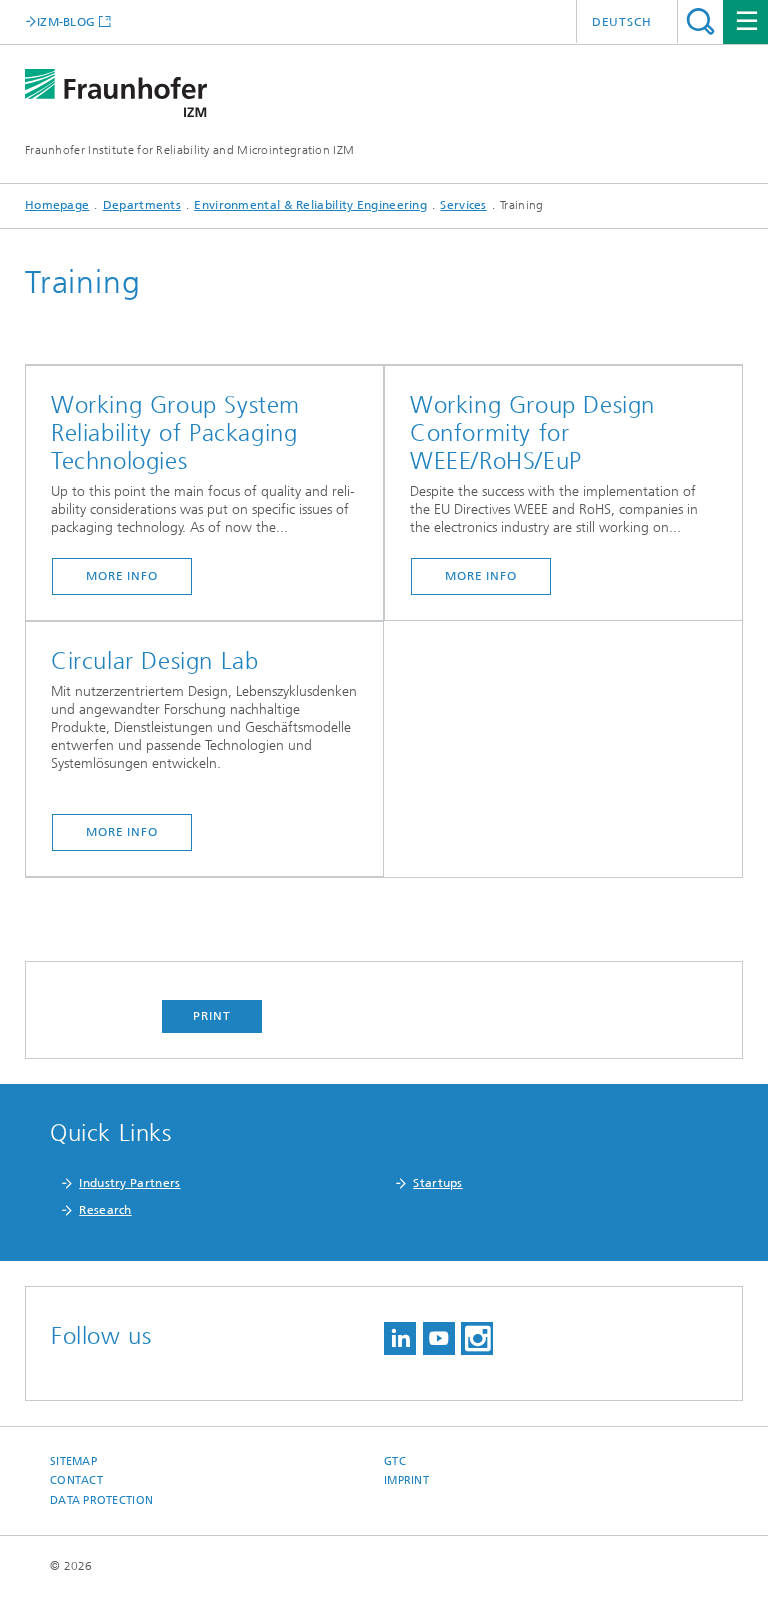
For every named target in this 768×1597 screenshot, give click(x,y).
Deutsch (622, 22)
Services (463, 205)
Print (212, 1016)
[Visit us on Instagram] (477, 1338)
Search (700, 21)
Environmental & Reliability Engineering (310, 205)
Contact (76, 1480)
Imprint (406, 1480)
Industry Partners (129, 1183)
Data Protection (101, 1500)
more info (122, 576)
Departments (142, 205)
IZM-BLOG (66, 21)
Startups (437, 1183)
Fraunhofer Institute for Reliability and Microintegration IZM (189, 150)
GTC (395, 1461)
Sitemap (73, 1461)
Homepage (57, 205)
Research (105, 1210)
